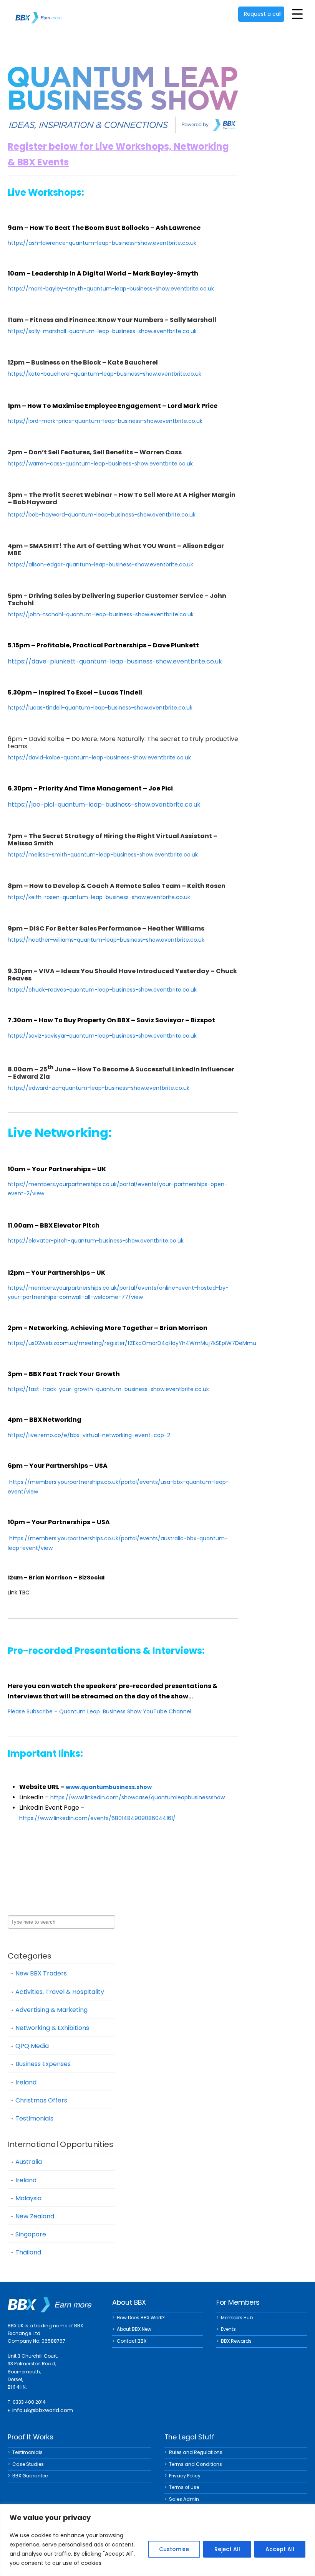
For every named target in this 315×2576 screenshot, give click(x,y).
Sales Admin (184, 2499)
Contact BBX (132, 2341)
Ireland (26, 2082)
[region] (157, 2540)
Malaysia (28, 2198)
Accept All (280, 2549)
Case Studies (28, 2464)
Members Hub (237, 2318)
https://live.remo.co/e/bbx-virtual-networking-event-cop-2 (89, 1435)
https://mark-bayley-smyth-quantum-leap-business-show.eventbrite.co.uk (111, 289)
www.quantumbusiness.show (109, 1787)
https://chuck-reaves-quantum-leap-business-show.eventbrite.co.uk (102, 990)
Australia (29, 2162)
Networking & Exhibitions (52, 2028)
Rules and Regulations (196, 2452)
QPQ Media (32, 2046)
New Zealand (35, 2216)
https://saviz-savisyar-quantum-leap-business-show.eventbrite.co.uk (102, 1036)
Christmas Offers (41, 2100)
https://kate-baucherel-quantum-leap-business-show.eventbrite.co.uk (104, 374)
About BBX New (134, 2329)
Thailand (28, 2252)
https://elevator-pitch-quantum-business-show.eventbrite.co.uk (96, 1241)
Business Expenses (43, 2064)
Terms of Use (184, 2487)
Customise (174, 2549)
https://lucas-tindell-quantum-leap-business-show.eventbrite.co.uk (100, 708)
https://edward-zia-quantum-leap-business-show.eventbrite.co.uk (99, 1088)
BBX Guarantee (30, 2476)
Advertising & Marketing (51, 2010)
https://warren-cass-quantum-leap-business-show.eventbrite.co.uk (100, 464)
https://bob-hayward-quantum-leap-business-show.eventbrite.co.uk (102, 515)
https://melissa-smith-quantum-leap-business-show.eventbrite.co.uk (103, 855)
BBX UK (38, 13)
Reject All (227, 2549)
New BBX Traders (41, 1973)
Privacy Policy (185, 2476)
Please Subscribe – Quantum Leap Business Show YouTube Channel (99, 1711)
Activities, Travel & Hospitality (60, 1992)
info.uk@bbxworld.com (43, 2410)
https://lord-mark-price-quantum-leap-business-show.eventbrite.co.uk (105, 421)
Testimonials (34, 2118)
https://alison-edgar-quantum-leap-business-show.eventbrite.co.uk (100, 564)
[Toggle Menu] (297, 14)
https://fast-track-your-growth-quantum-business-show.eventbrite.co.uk (108, 1389)
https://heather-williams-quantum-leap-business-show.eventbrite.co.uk (106, 940)
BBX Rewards (236, 2341)
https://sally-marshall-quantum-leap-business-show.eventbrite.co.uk (102, 331)
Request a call (263, 14)
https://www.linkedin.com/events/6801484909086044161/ (97, 1818)
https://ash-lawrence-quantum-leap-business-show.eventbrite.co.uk (102, 243)
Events (228, 2329)
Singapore (31, 2234)
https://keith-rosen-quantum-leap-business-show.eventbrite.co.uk (99, 897)
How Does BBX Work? (141, 2318)
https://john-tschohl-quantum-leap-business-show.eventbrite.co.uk (101, 614)
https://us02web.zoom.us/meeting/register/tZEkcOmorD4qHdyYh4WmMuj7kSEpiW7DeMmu (132, 1343)
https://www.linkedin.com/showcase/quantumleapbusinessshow (138, 1797)
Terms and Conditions (196, 2464)
